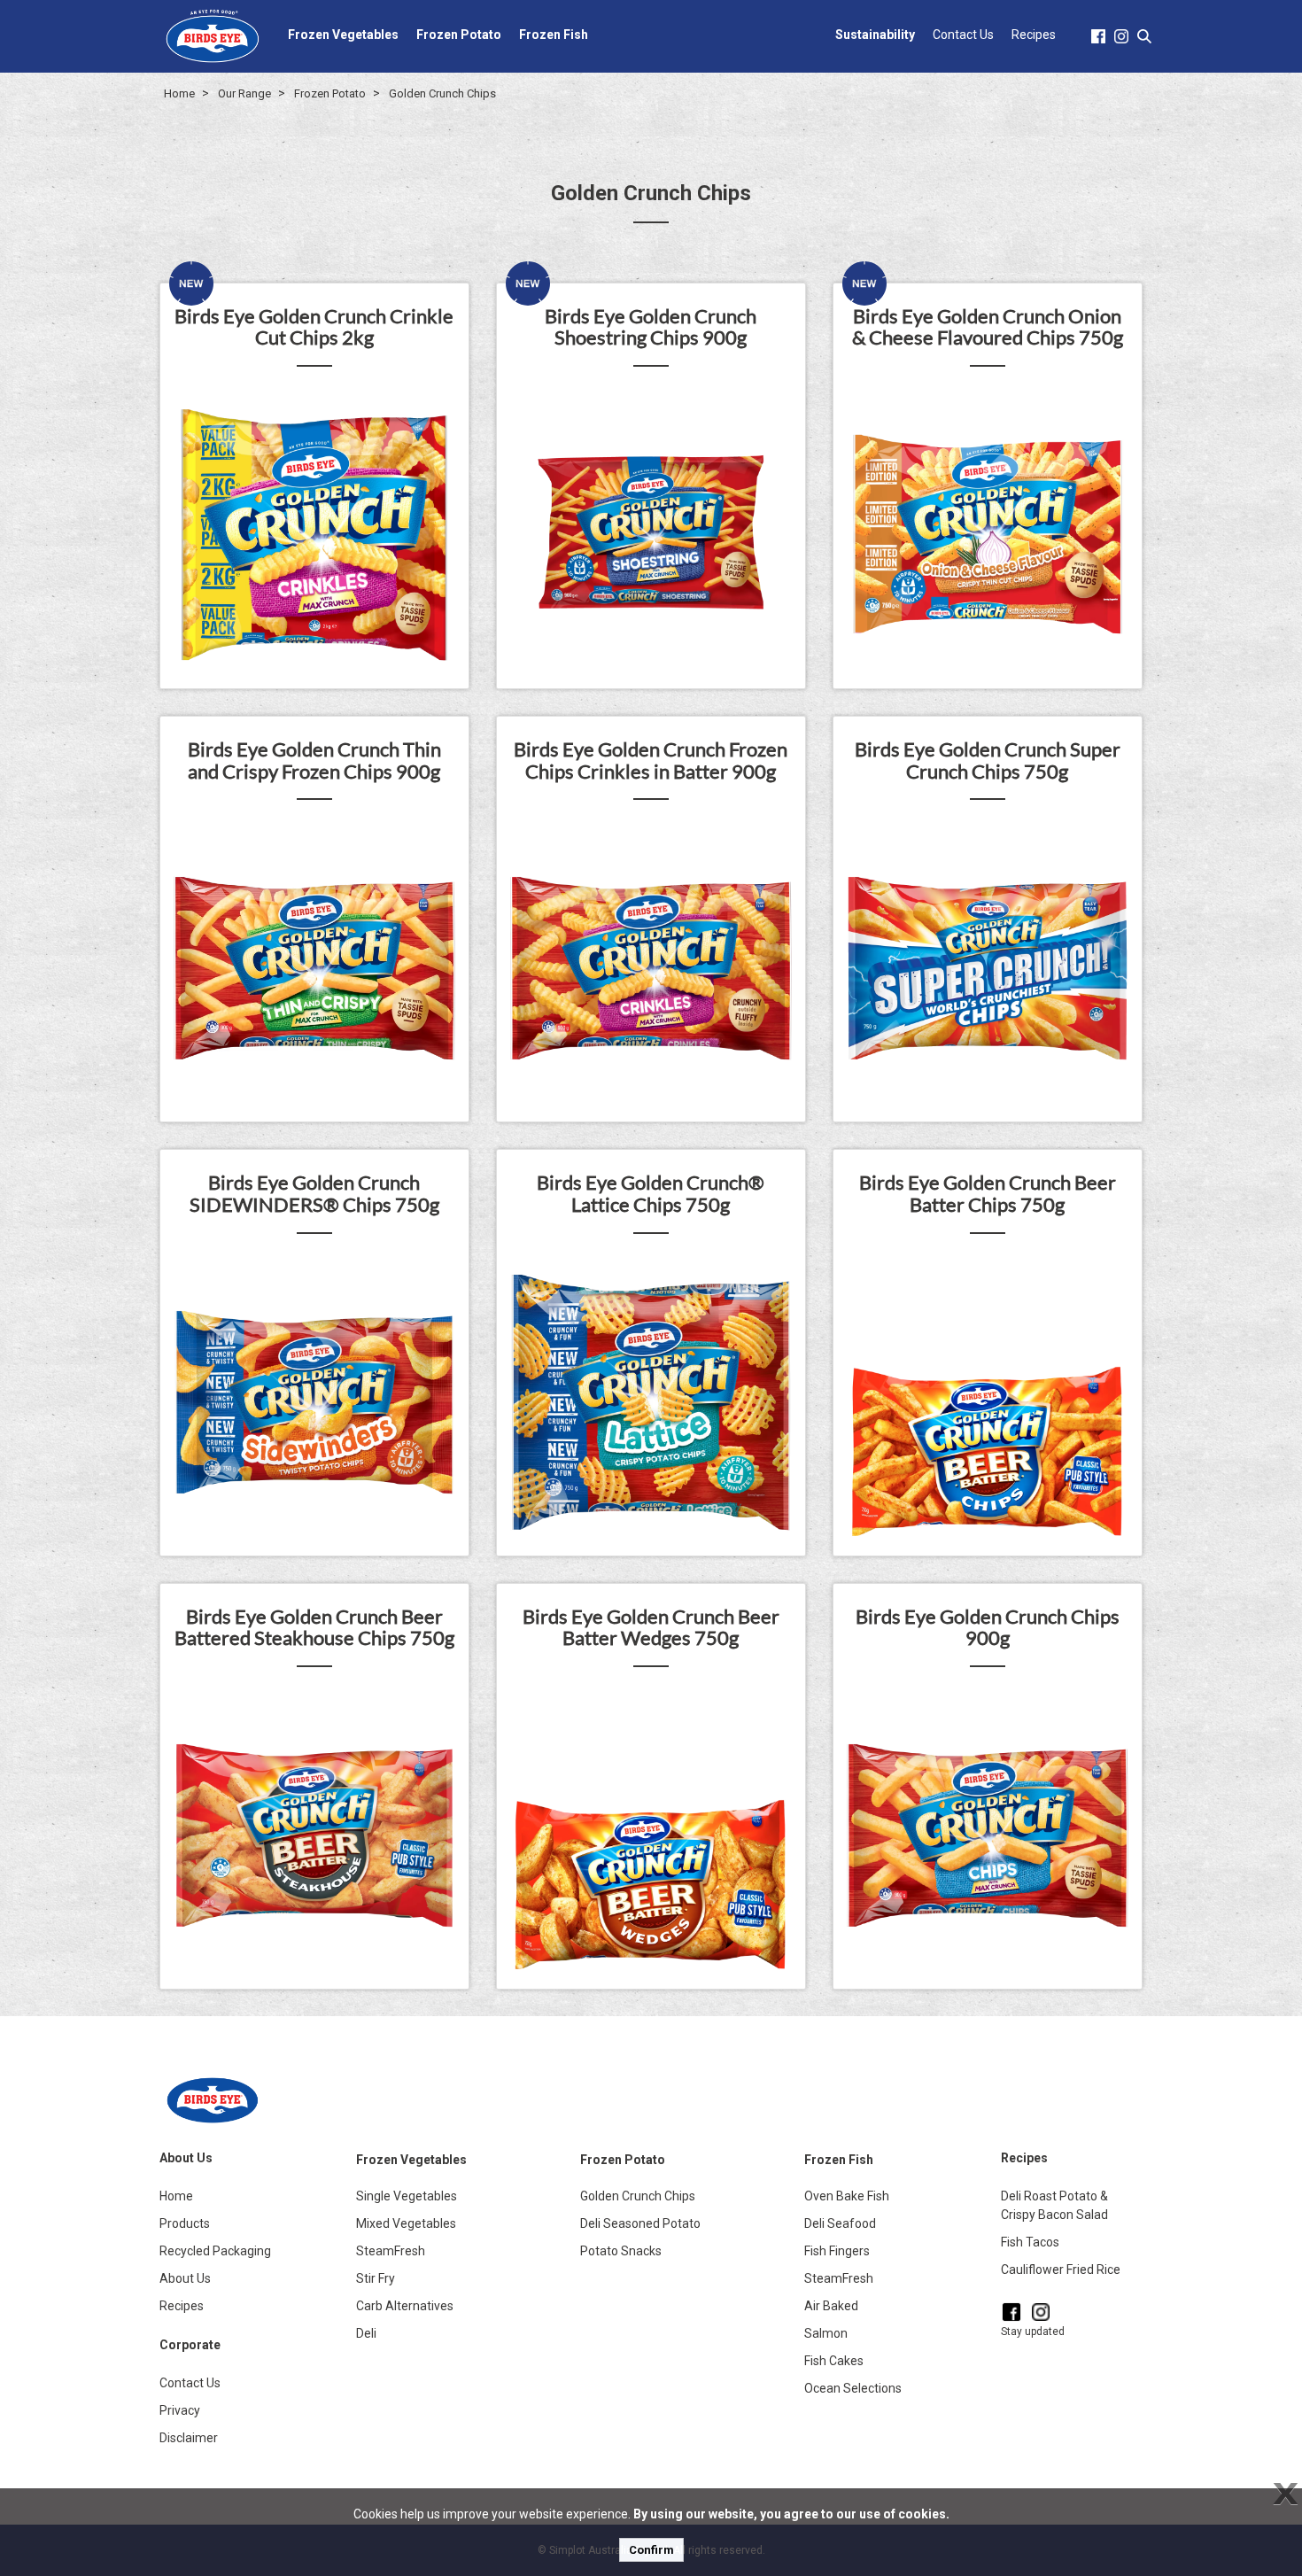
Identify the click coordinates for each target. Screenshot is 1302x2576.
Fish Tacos (1030, 2242)
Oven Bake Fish (847, 2196)
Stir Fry (376, 2278)
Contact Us (963, 35)
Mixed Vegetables (406, 2223)
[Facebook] (1011, 2312)
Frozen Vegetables (343, 35)
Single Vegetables (407, 2196)
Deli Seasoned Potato (640, 2223)
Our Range (244, 93)
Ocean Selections (853, 2388)
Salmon (826, 2333)
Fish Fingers (837, 2251)
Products (185, 2223)
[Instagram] (1041, 2312)
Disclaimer (189, 2438)
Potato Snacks (621, 2251)
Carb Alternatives (405, 2306)
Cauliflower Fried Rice (1061, 2270)
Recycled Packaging (215, 2251)
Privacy (180, 2410)
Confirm (651, 2550)
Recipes (1034, 35)
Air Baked (831, 2306)
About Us (185, 2278)
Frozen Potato (459, 35)
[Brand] (213, 35)
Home (179, 93)
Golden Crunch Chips (442, 93)
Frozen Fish (554, 35)
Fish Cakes (834, 2361)
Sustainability (875, 35)
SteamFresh (391, 2251)
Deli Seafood (840, 2223)
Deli (366, 2333)
